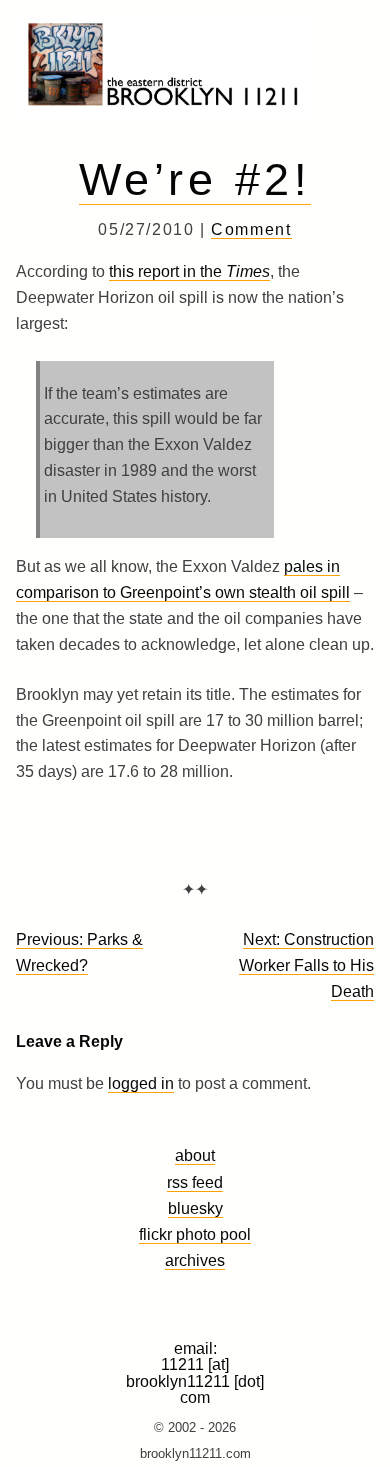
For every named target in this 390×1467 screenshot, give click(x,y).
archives (195, 1260)
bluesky (195, 1208)
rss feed (195, 1182)
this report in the (189, 271)
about (195, 1155)
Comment (251, 229)
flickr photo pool (195, 1234)
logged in (141, 1083)
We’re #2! (195, 179)
